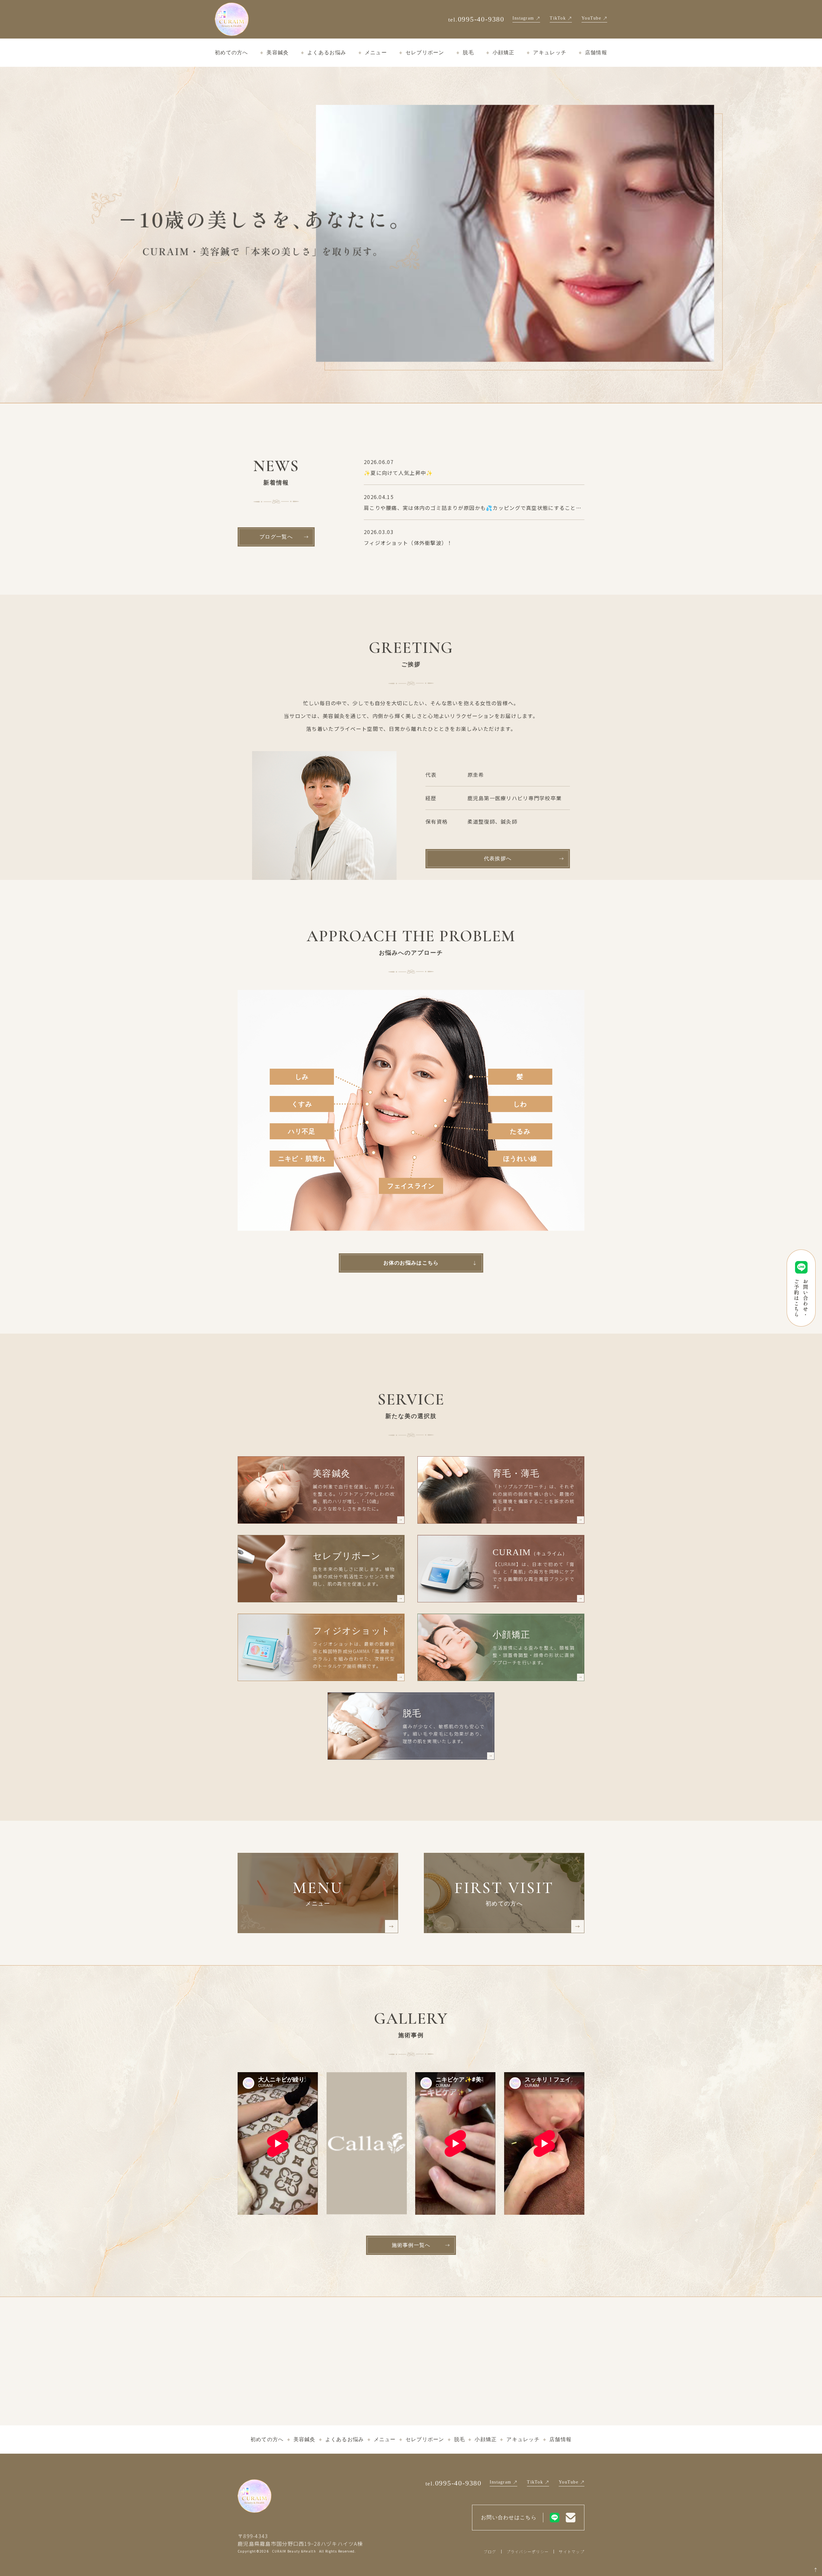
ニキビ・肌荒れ (302, 1159)
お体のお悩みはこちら (411, 1263)
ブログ (490, 2551)
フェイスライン (411, 1186)
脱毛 (468, 53)
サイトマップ (572, 2551)
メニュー (376, 53)
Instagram (523, 18)
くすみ (302, 1104)
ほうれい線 (520, 1159)
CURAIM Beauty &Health (294, 2551)
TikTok (558, 18)
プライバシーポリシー (528, 2551)
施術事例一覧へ (411, 2245)
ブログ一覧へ (276, 537)
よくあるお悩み (327, 53)
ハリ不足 (302, 1131)
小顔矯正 (504, 53)
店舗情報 (596, 53)
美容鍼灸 (278, 53)
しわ (520, 1104)
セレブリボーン (425, 53)
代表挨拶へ (498, 859)
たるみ (520, 1131)
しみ (302, 1077)
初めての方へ (232, 53)
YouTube (591, 18)
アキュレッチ (550, 53)
